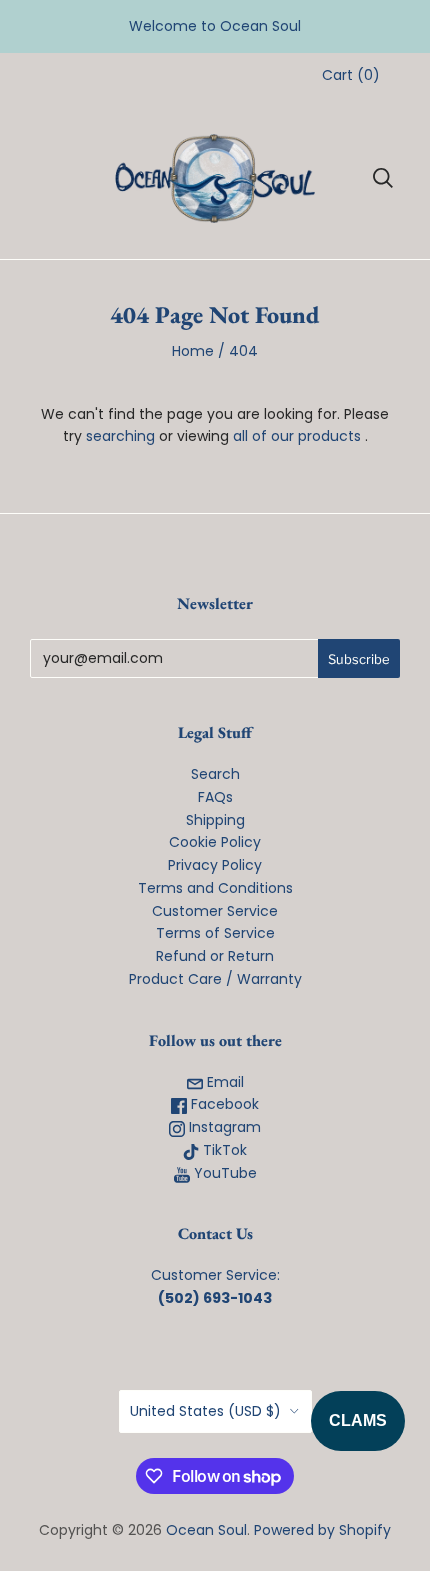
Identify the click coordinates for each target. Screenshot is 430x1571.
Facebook (223, 1104)
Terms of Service (215, 933)
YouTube (223, 1173)
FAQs (215, 797)
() (351, 75)
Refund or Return (215, 956)
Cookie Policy (215, 842)
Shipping (215, 820)
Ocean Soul (206, 1530)
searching (120, 436)
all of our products (297, 436)
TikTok (223, 1150)
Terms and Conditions (215, 888)
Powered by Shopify (322, 1530)
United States (205, 1411)
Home (193, 351)
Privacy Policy (215, 865)
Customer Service (215, 911)
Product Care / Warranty (215, 979)
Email (223, 1082)
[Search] (383, 178)
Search (215, 774)
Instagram (223, 1127)
